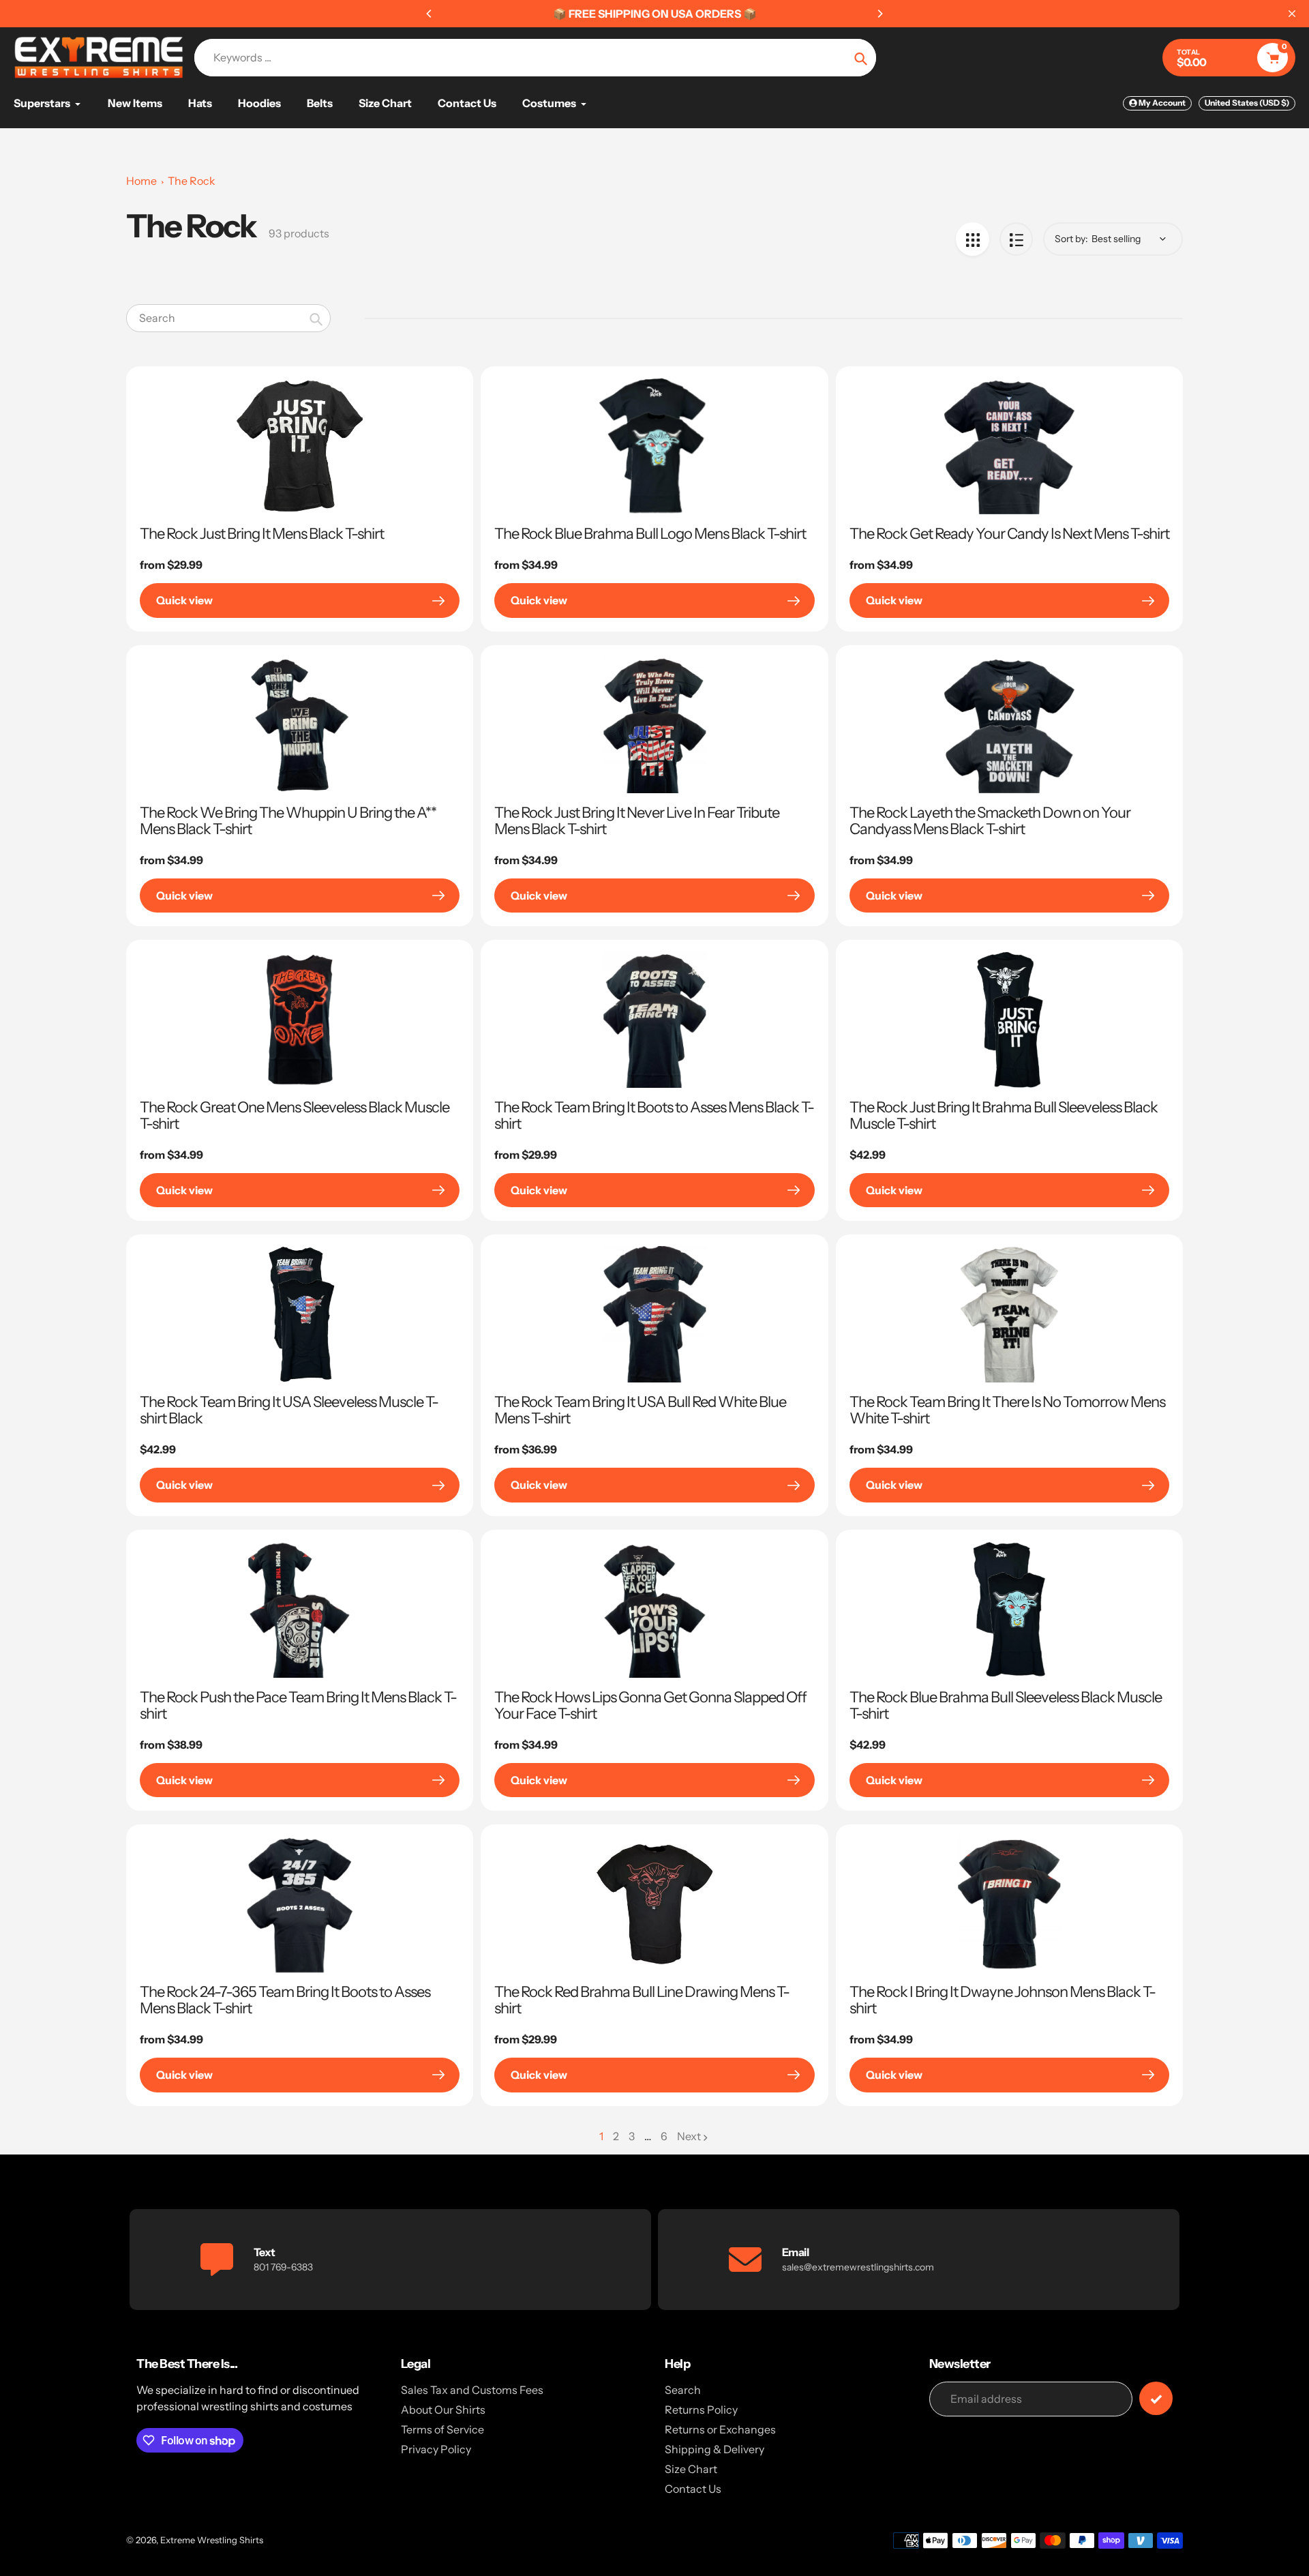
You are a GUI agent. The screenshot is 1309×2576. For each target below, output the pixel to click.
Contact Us (693, 2489)
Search (683, 2390)
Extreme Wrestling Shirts (212, 2540)
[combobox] (228, 318)
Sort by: (1071, 239)
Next (689, 2136)
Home (141, 181)
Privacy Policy (436, 2449)
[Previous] (430, 14)
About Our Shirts (443, 2410)
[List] (1016, 239)
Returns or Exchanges (720, 2429)
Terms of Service (442, 2429)
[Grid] (973, 239)
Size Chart (691, 2469)
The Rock (192, 181)
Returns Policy (701, 2410)
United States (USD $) (1247, 103)
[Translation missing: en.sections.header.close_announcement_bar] (1292, 14)
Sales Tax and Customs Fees (472, 2390)
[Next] (879, 14)
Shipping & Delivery (714, 2449)
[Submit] (1156, 2398)
